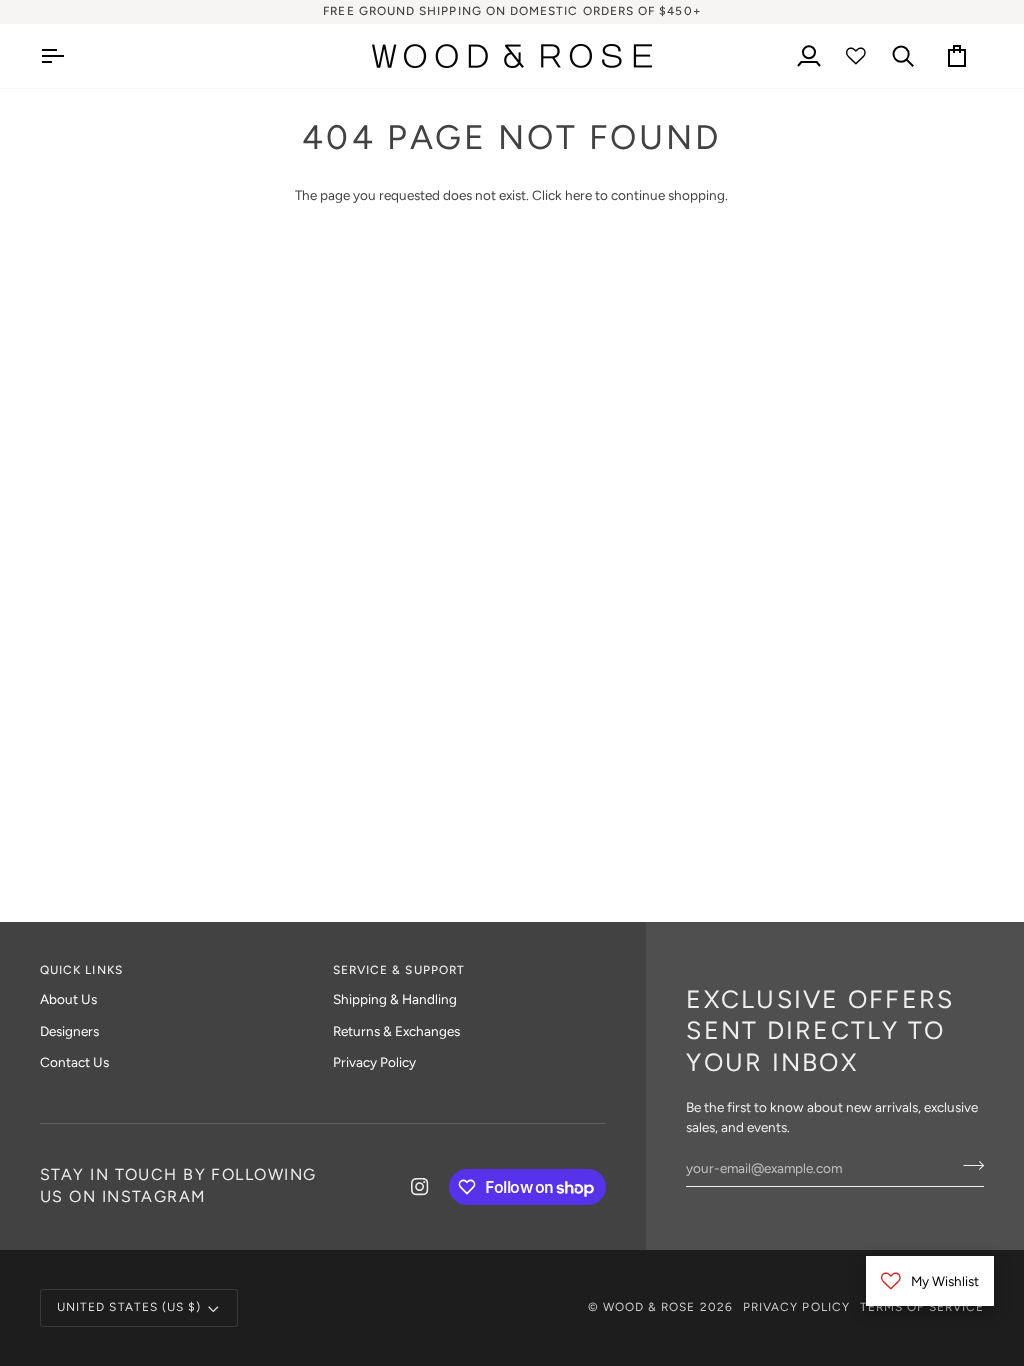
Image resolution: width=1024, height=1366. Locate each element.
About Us (68, 999)
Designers (69, 1031)
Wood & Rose (649, 1307)
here (578, 195)
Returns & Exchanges (396, 1031)
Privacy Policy (374, 1062)
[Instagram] (420, 1187)
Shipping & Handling (395, 999)
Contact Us (74, 1062)
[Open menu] (70, 56)
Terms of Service (922, 1307)
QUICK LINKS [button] (81, 970)
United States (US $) (129, 1307)
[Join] (967, 1165)
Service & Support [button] (399, 970)
